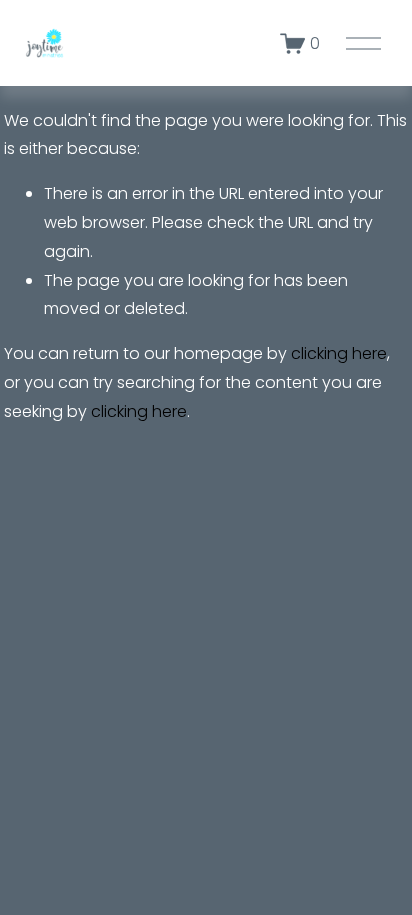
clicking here (339, 353)
